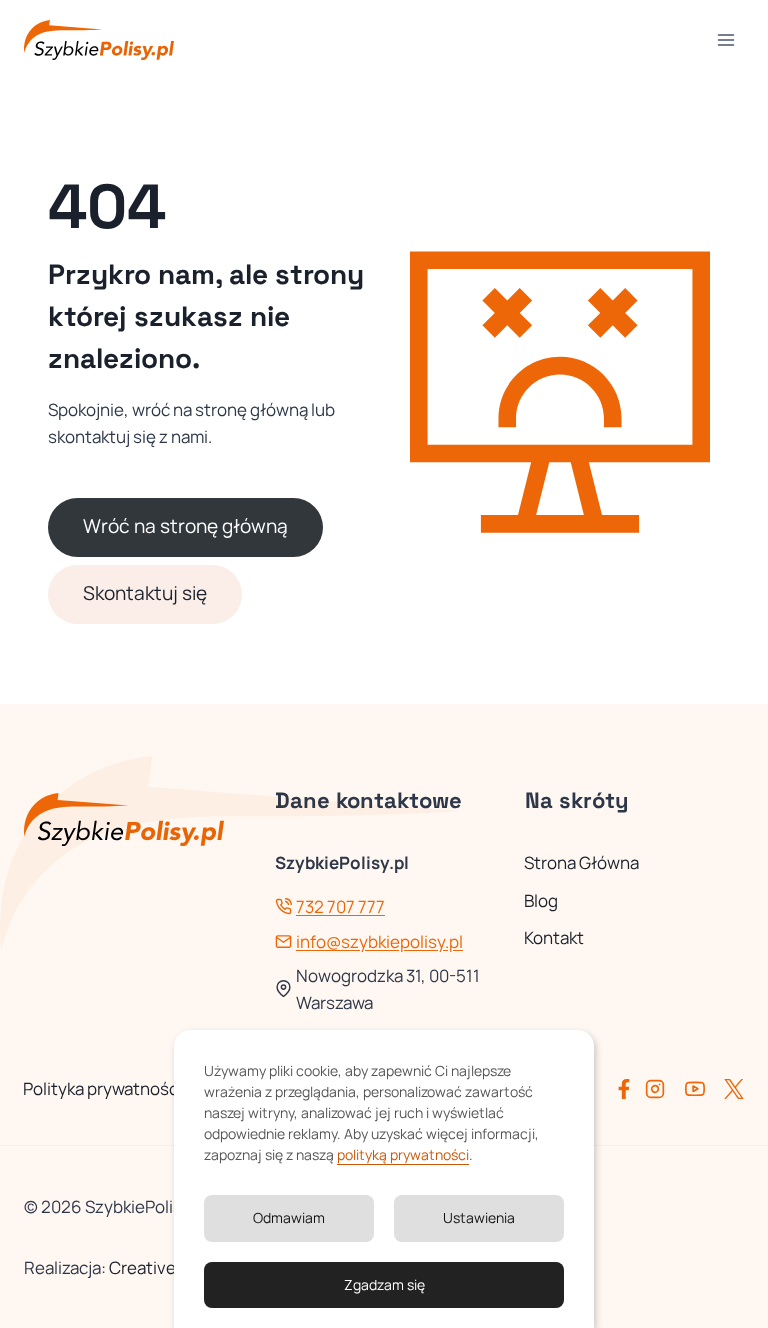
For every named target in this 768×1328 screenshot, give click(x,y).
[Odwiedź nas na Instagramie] (663, 1089)
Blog (541, 900)
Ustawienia (479, 1217)
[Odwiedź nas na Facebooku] (628, 1089)
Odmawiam (289, 1217)
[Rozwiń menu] (725, 39)
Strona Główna (581, 862)
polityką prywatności (403, 1154)
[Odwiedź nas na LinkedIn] (734, 1089)
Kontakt (554, 937)
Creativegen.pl (166, 1267)
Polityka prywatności (102, 1088)
